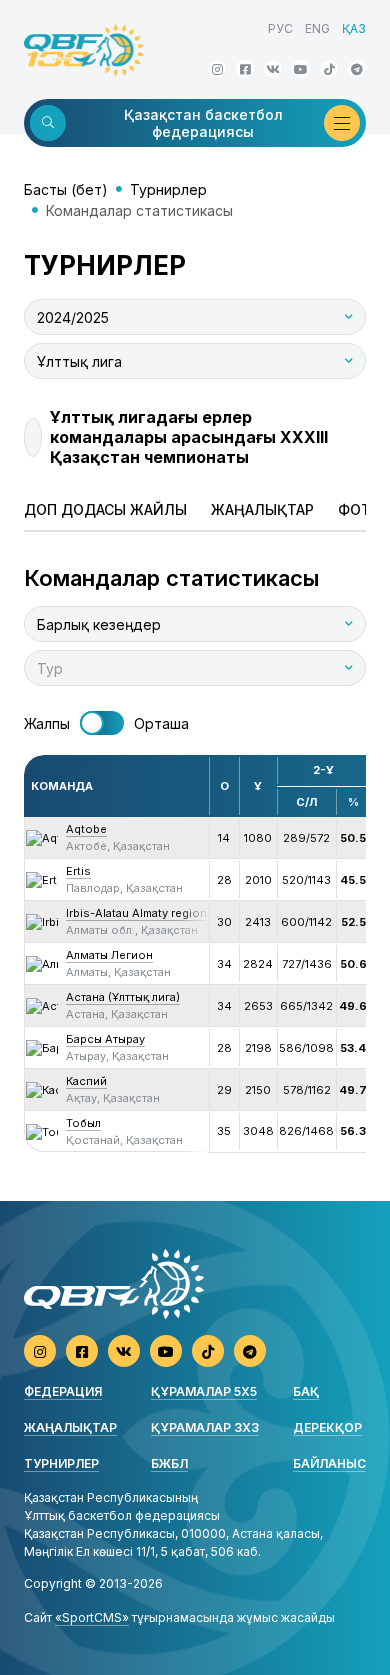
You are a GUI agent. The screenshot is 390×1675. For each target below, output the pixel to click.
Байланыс (329, 1463)
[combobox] (195, 317)
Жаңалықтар (262, 509)
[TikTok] (329, 69)
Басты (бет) (66, 189)
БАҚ (306, 1391)
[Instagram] (217, 69)
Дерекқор (327, 1427)
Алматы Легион (109, 955)
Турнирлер (168, 189)
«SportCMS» (92, 1617)
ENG (317, 28)
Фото (360, 509)
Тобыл (83, 1123)
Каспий (86, 1081)
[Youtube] (301, 69)
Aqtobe (86, 829)
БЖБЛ (169, 1463)
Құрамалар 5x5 (204, 1391)
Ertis (78, 871)
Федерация (63, 1391)
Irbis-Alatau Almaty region (136, 913)
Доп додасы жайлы (105, 509)
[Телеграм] (357, 69)
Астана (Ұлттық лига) (123, 997)
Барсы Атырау (105, 1039)
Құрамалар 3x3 (205, 1427)
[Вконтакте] (273, 69)
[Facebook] (245, 69)
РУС (280, 28)
